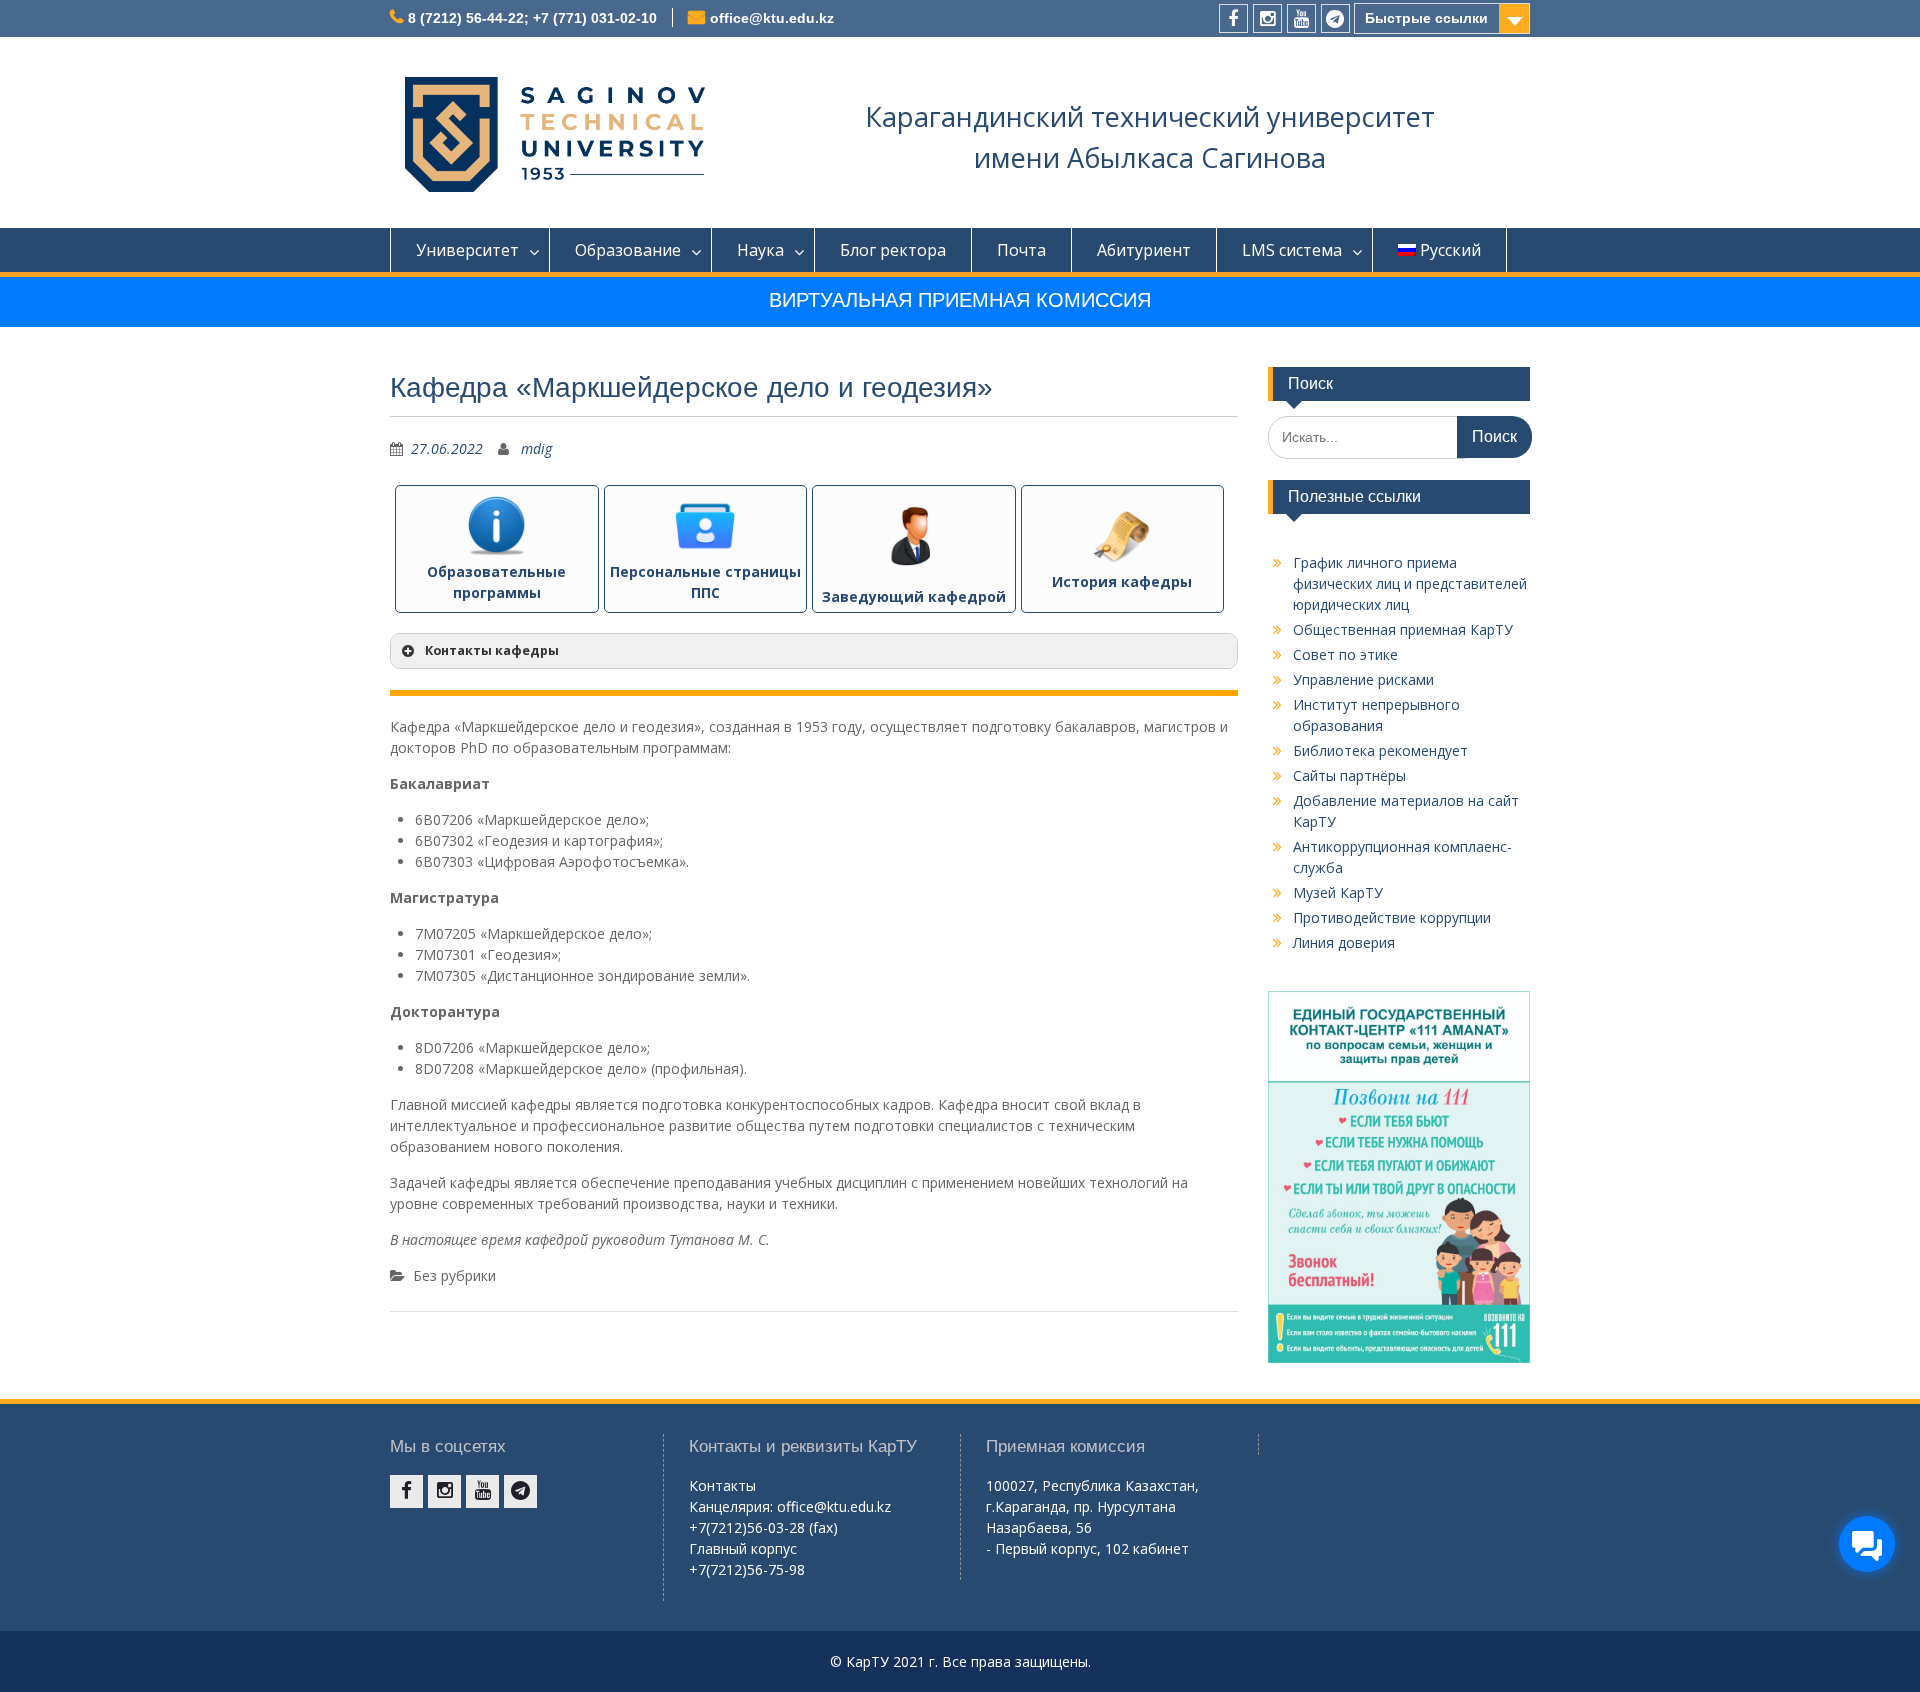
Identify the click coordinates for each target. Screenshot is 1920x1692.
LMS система (1292, 250)
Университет (467, 250)
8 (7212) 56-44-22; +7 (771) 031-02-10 (532, 18)
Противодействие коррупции (1392, 917)
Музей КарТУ (1338, 892)
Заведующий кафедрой (914, 596)
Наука (760, 250)
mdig (536, 448)
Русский (1450, 250)
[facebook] (1233, 18)
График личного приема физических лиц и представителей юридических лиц (1410, 583)
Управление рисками (1363, 679)
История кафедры (1122, 581)
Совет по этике (1345, 654)
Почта (1021, 250)
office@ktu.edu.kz (772, 18)
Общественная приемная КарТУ (1403, 629)
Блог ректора (893, 250)
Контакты (722, 1485)
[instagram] (1267, 18)
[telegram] (1335, 18)
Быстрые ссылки (1426, 18)
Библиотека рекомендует (1380, 750)
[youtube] (1301, 18)
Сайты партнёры (1349, 775)
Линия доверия (1344, 942)
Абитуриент (1144, 250)
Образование (628, 250)
